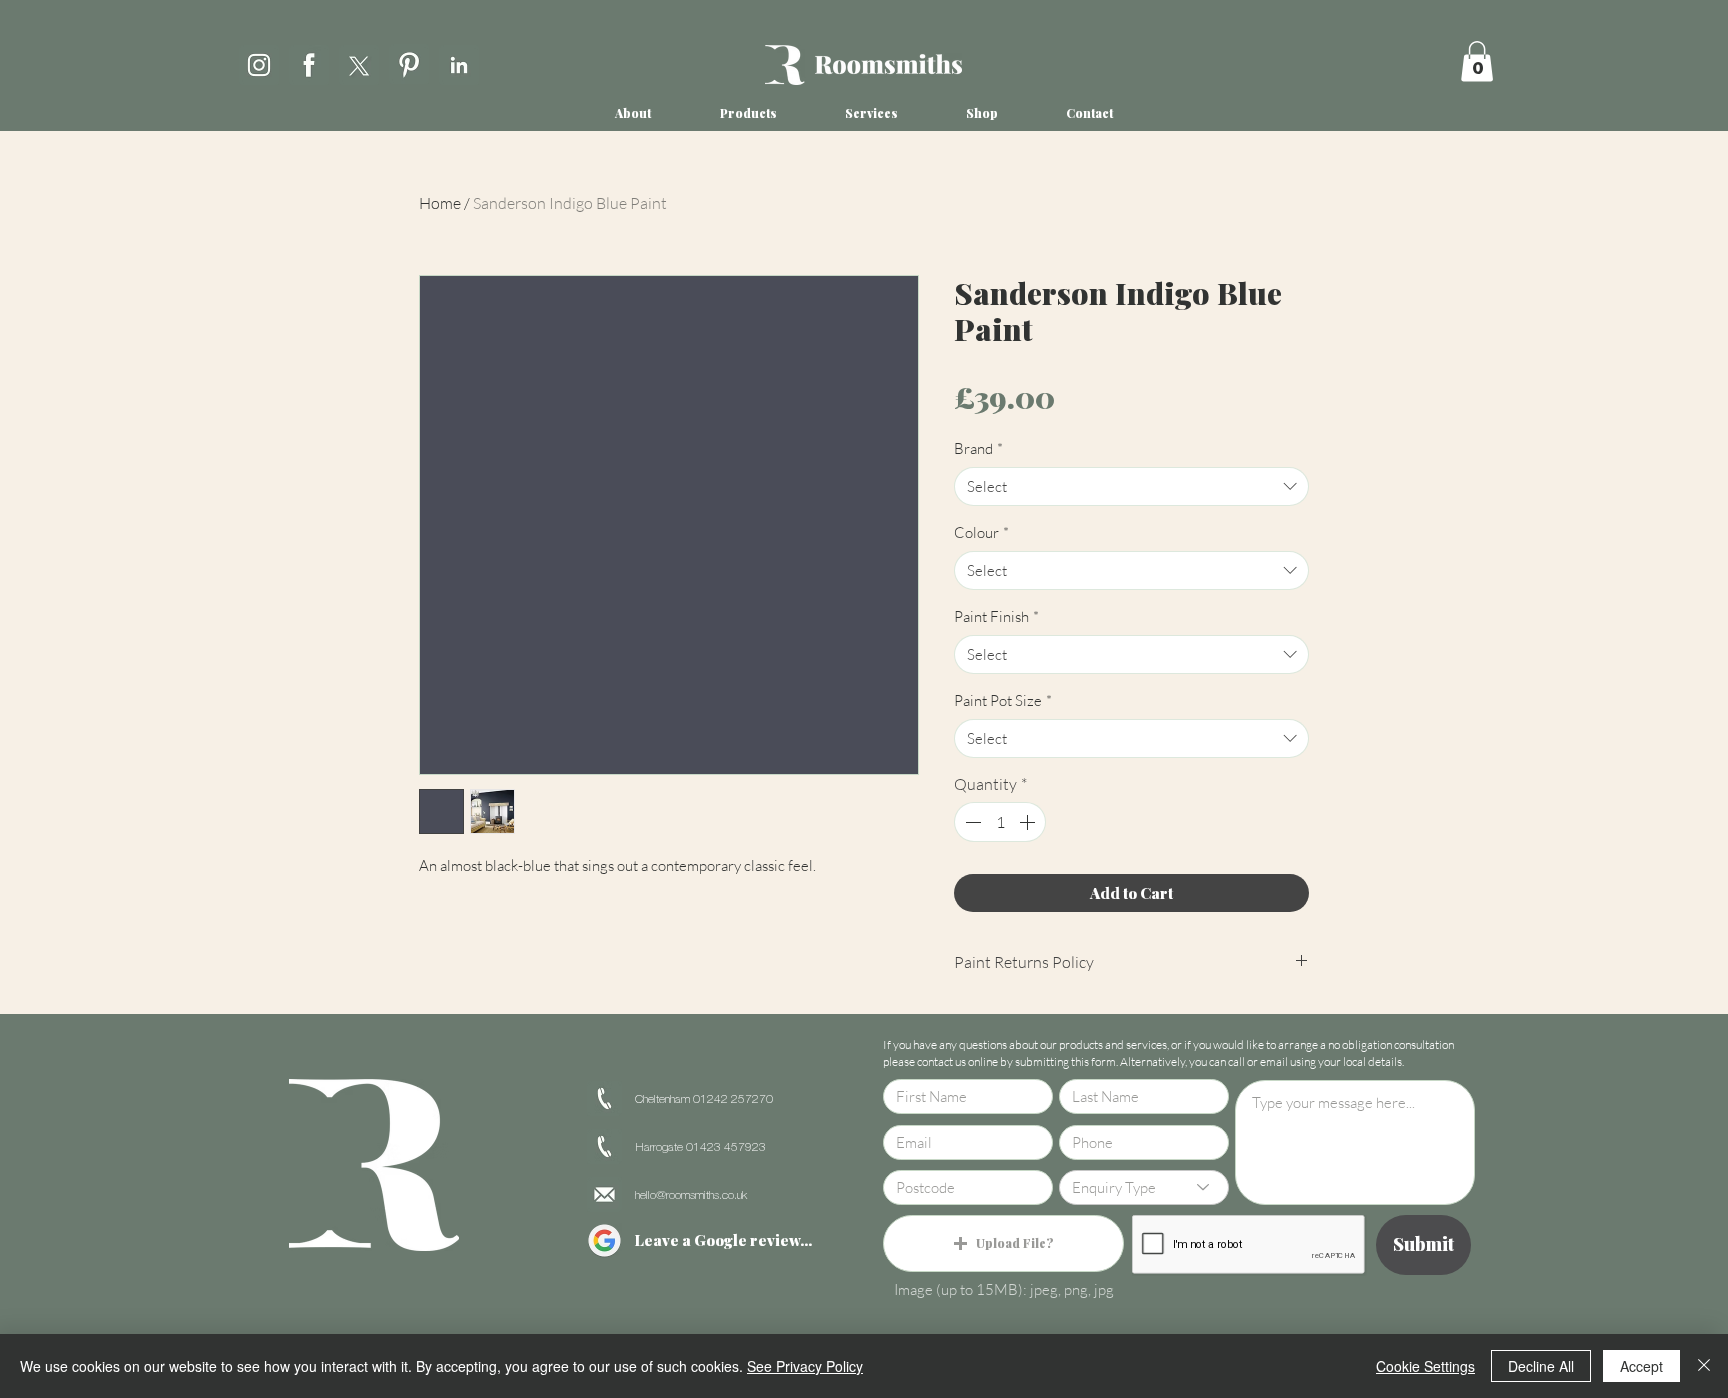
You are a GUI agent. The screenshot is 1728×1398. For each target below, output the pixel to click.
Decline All (1541, 1366)
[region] (259, 61)
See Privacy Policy (805, 1366)
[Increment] (1029, 822)
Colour (981, 532)
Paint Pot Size (1003, 700)
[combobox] (1131, 486)
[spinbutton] (1000, 822)
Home (440, 203)
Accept (1641, 1366)
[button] (1477, 61)
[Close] (1704, 1366)
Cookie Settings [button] (1425, 1366)
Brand (978, 448)
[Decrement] (971, 822)
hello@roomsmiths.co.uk (691, 1195)
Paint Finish (996, 616)
